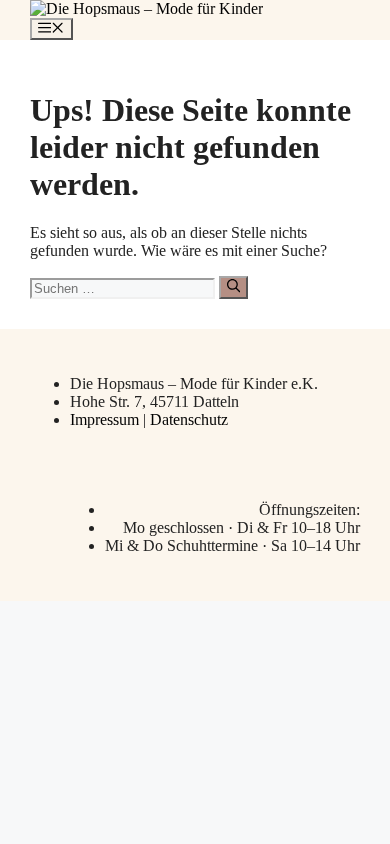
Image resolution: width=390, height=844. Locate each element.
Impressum (106, 419)
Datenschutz (189, 419)
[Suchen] (233, 287)
